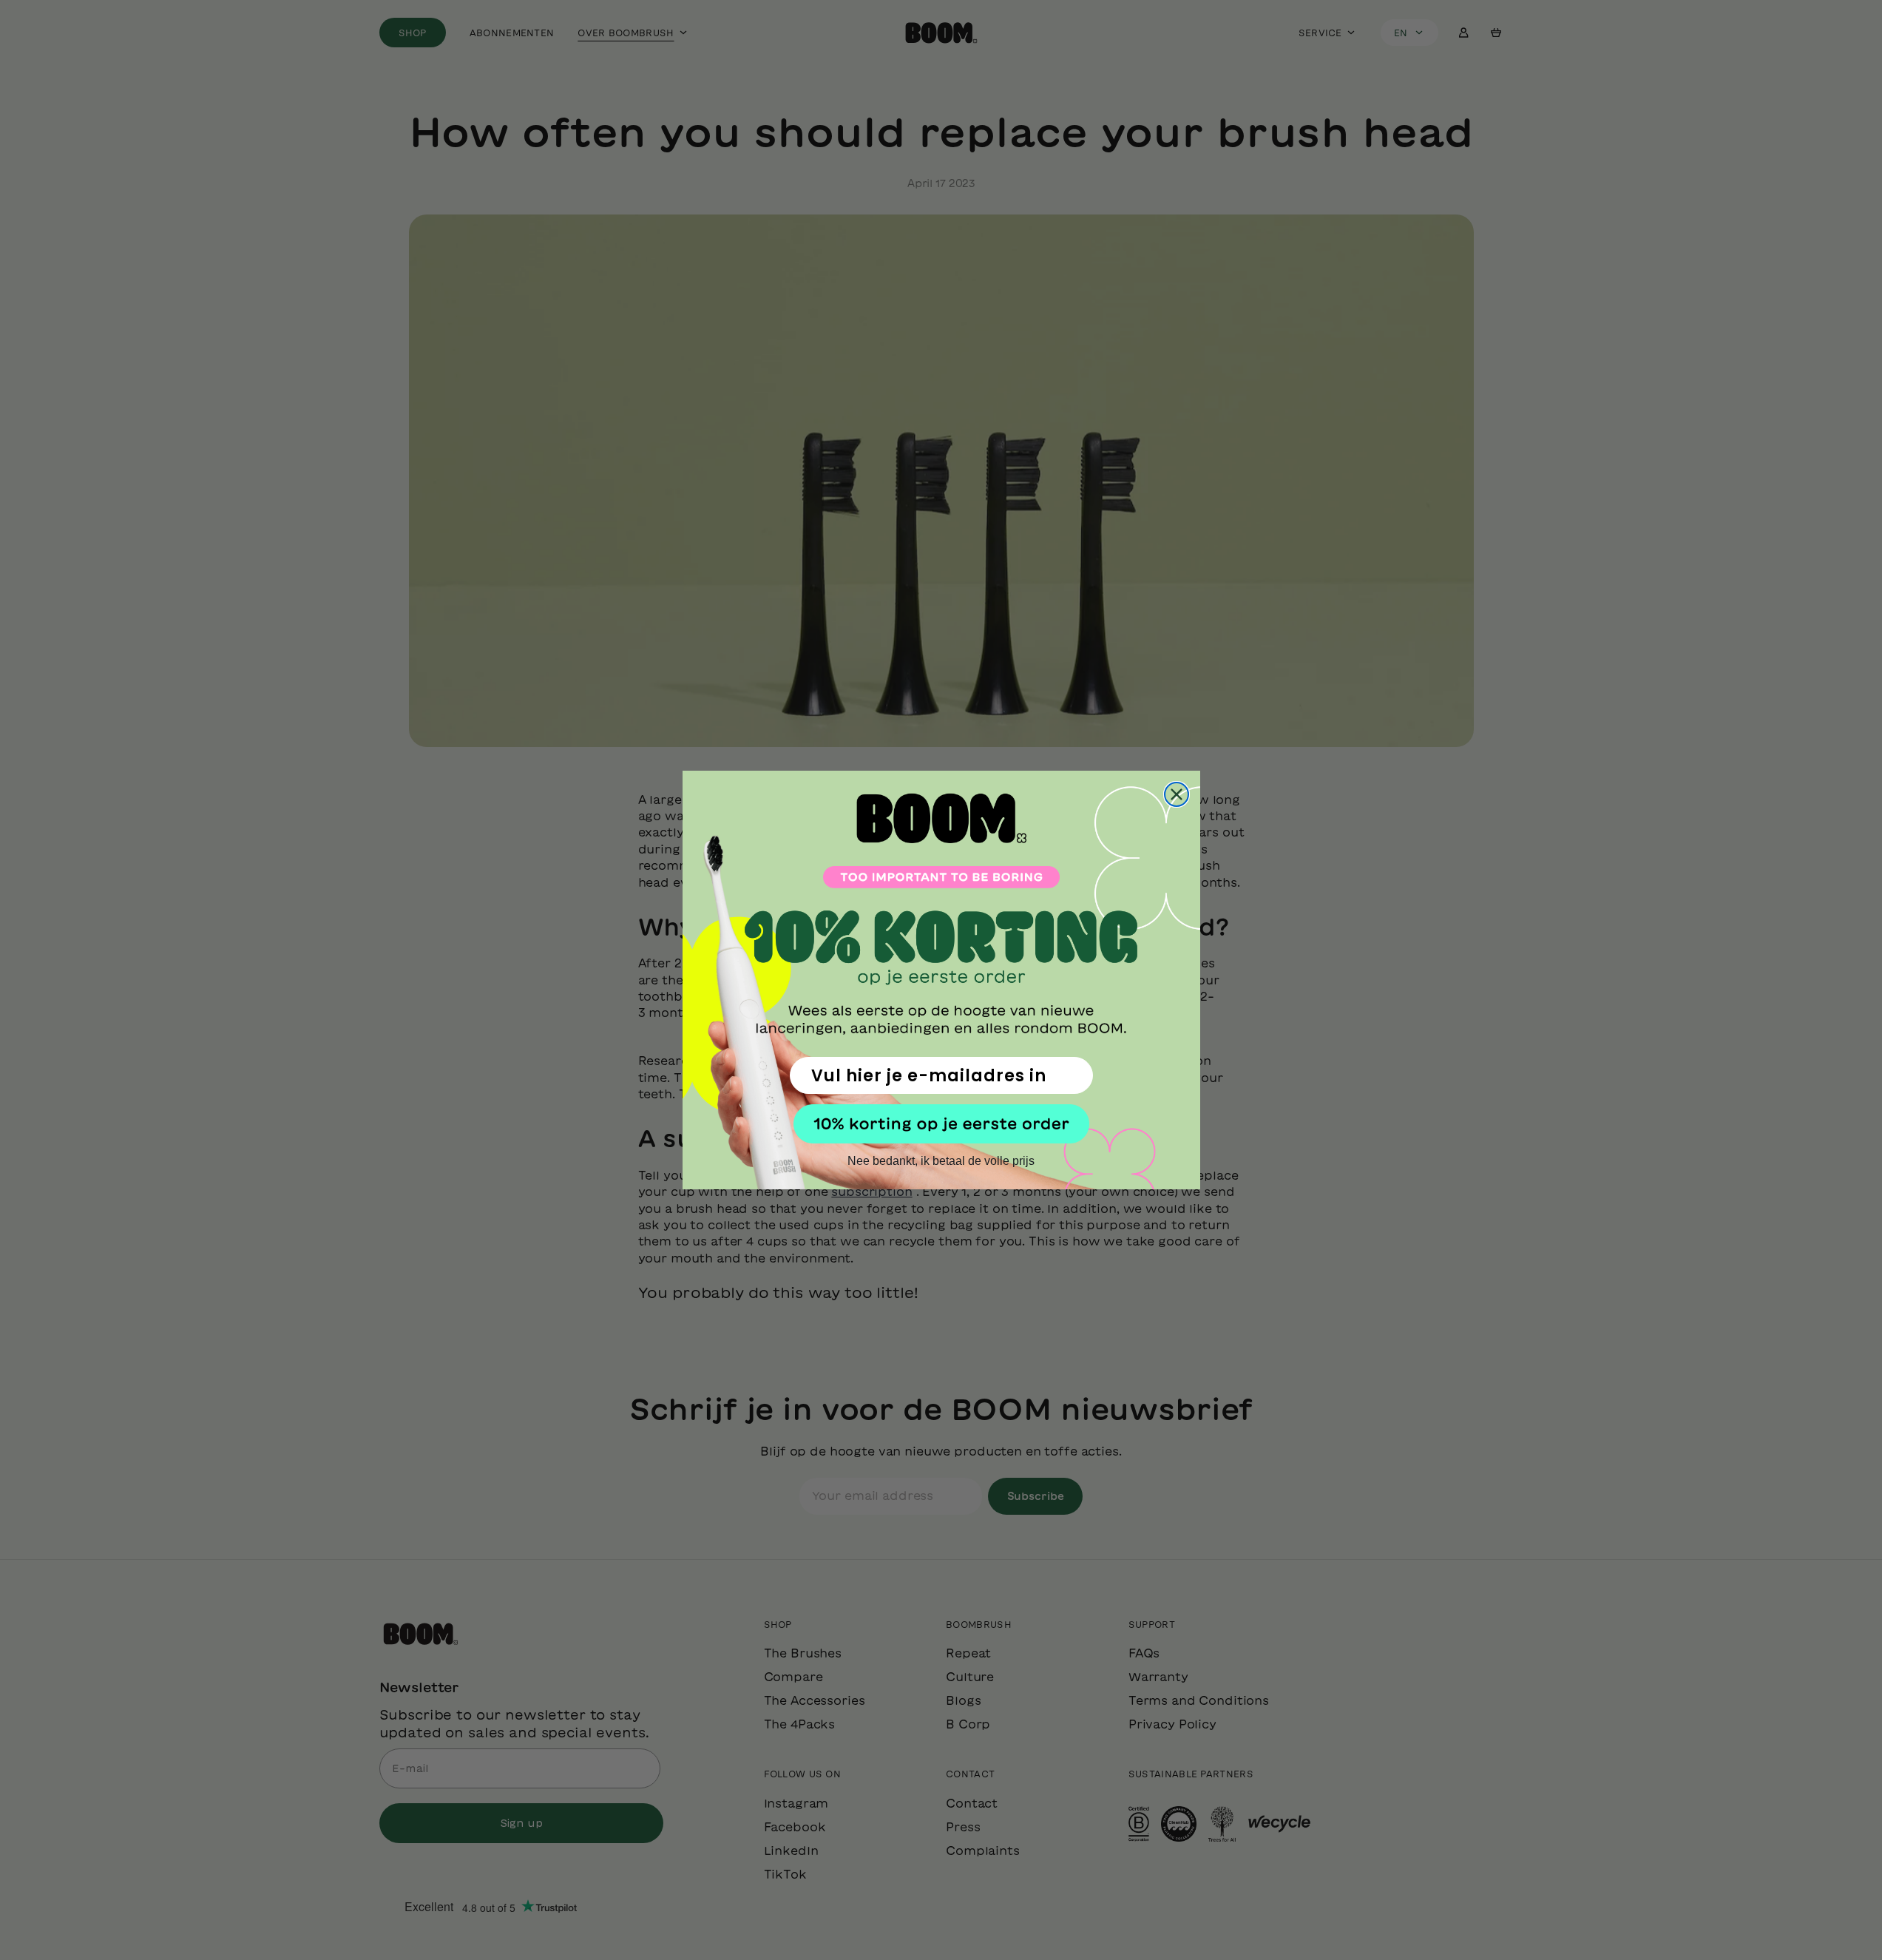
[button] (941, 1124)
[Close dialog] (1177, 794)
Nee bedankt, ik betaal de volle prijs (941, 1161)
